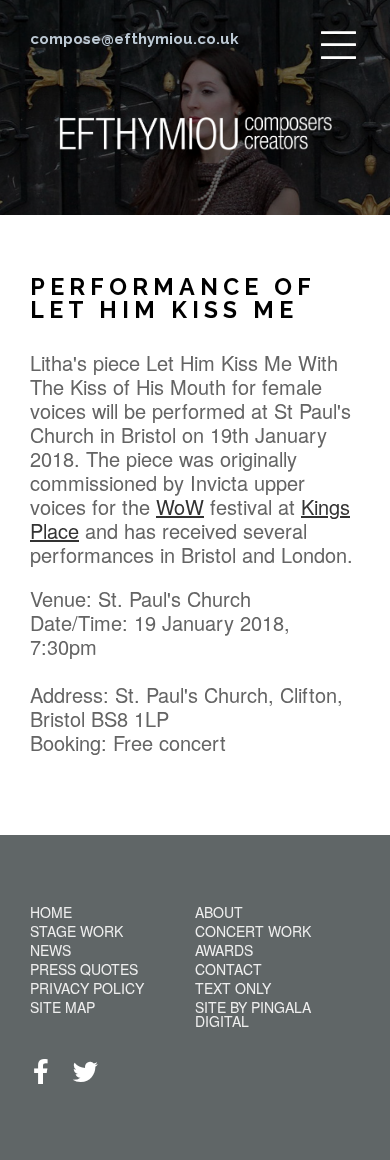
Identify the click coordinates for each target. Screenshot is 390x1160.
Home (51, 912)
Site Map (62, 1007)
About (219, 912)
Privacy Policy (87, 988)
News (50, 950)
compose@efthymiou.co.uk (134, 39)
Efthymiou (195, 158)
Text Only (233, 988)
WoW (180, 506)
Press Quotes (84, 969)
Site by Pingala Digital (253, 1014)
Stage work (76, 931)
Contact (228, 969)
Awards (224, 950)
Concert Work (253, 931)
